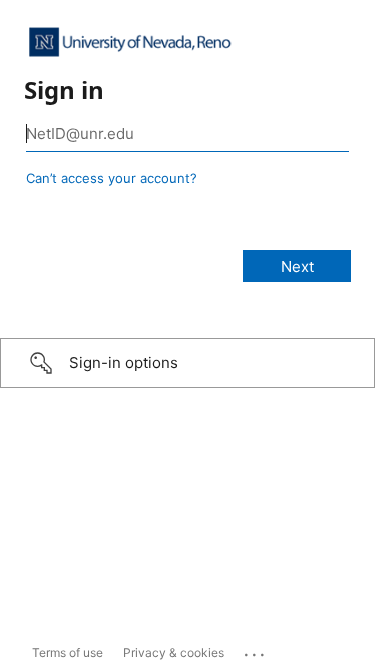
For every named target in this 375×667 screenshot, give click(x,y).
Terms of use (67, 652)
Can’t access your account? (111, 178)
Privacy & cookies (173, 652)
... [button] (256, 650)
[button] (187, 363)
